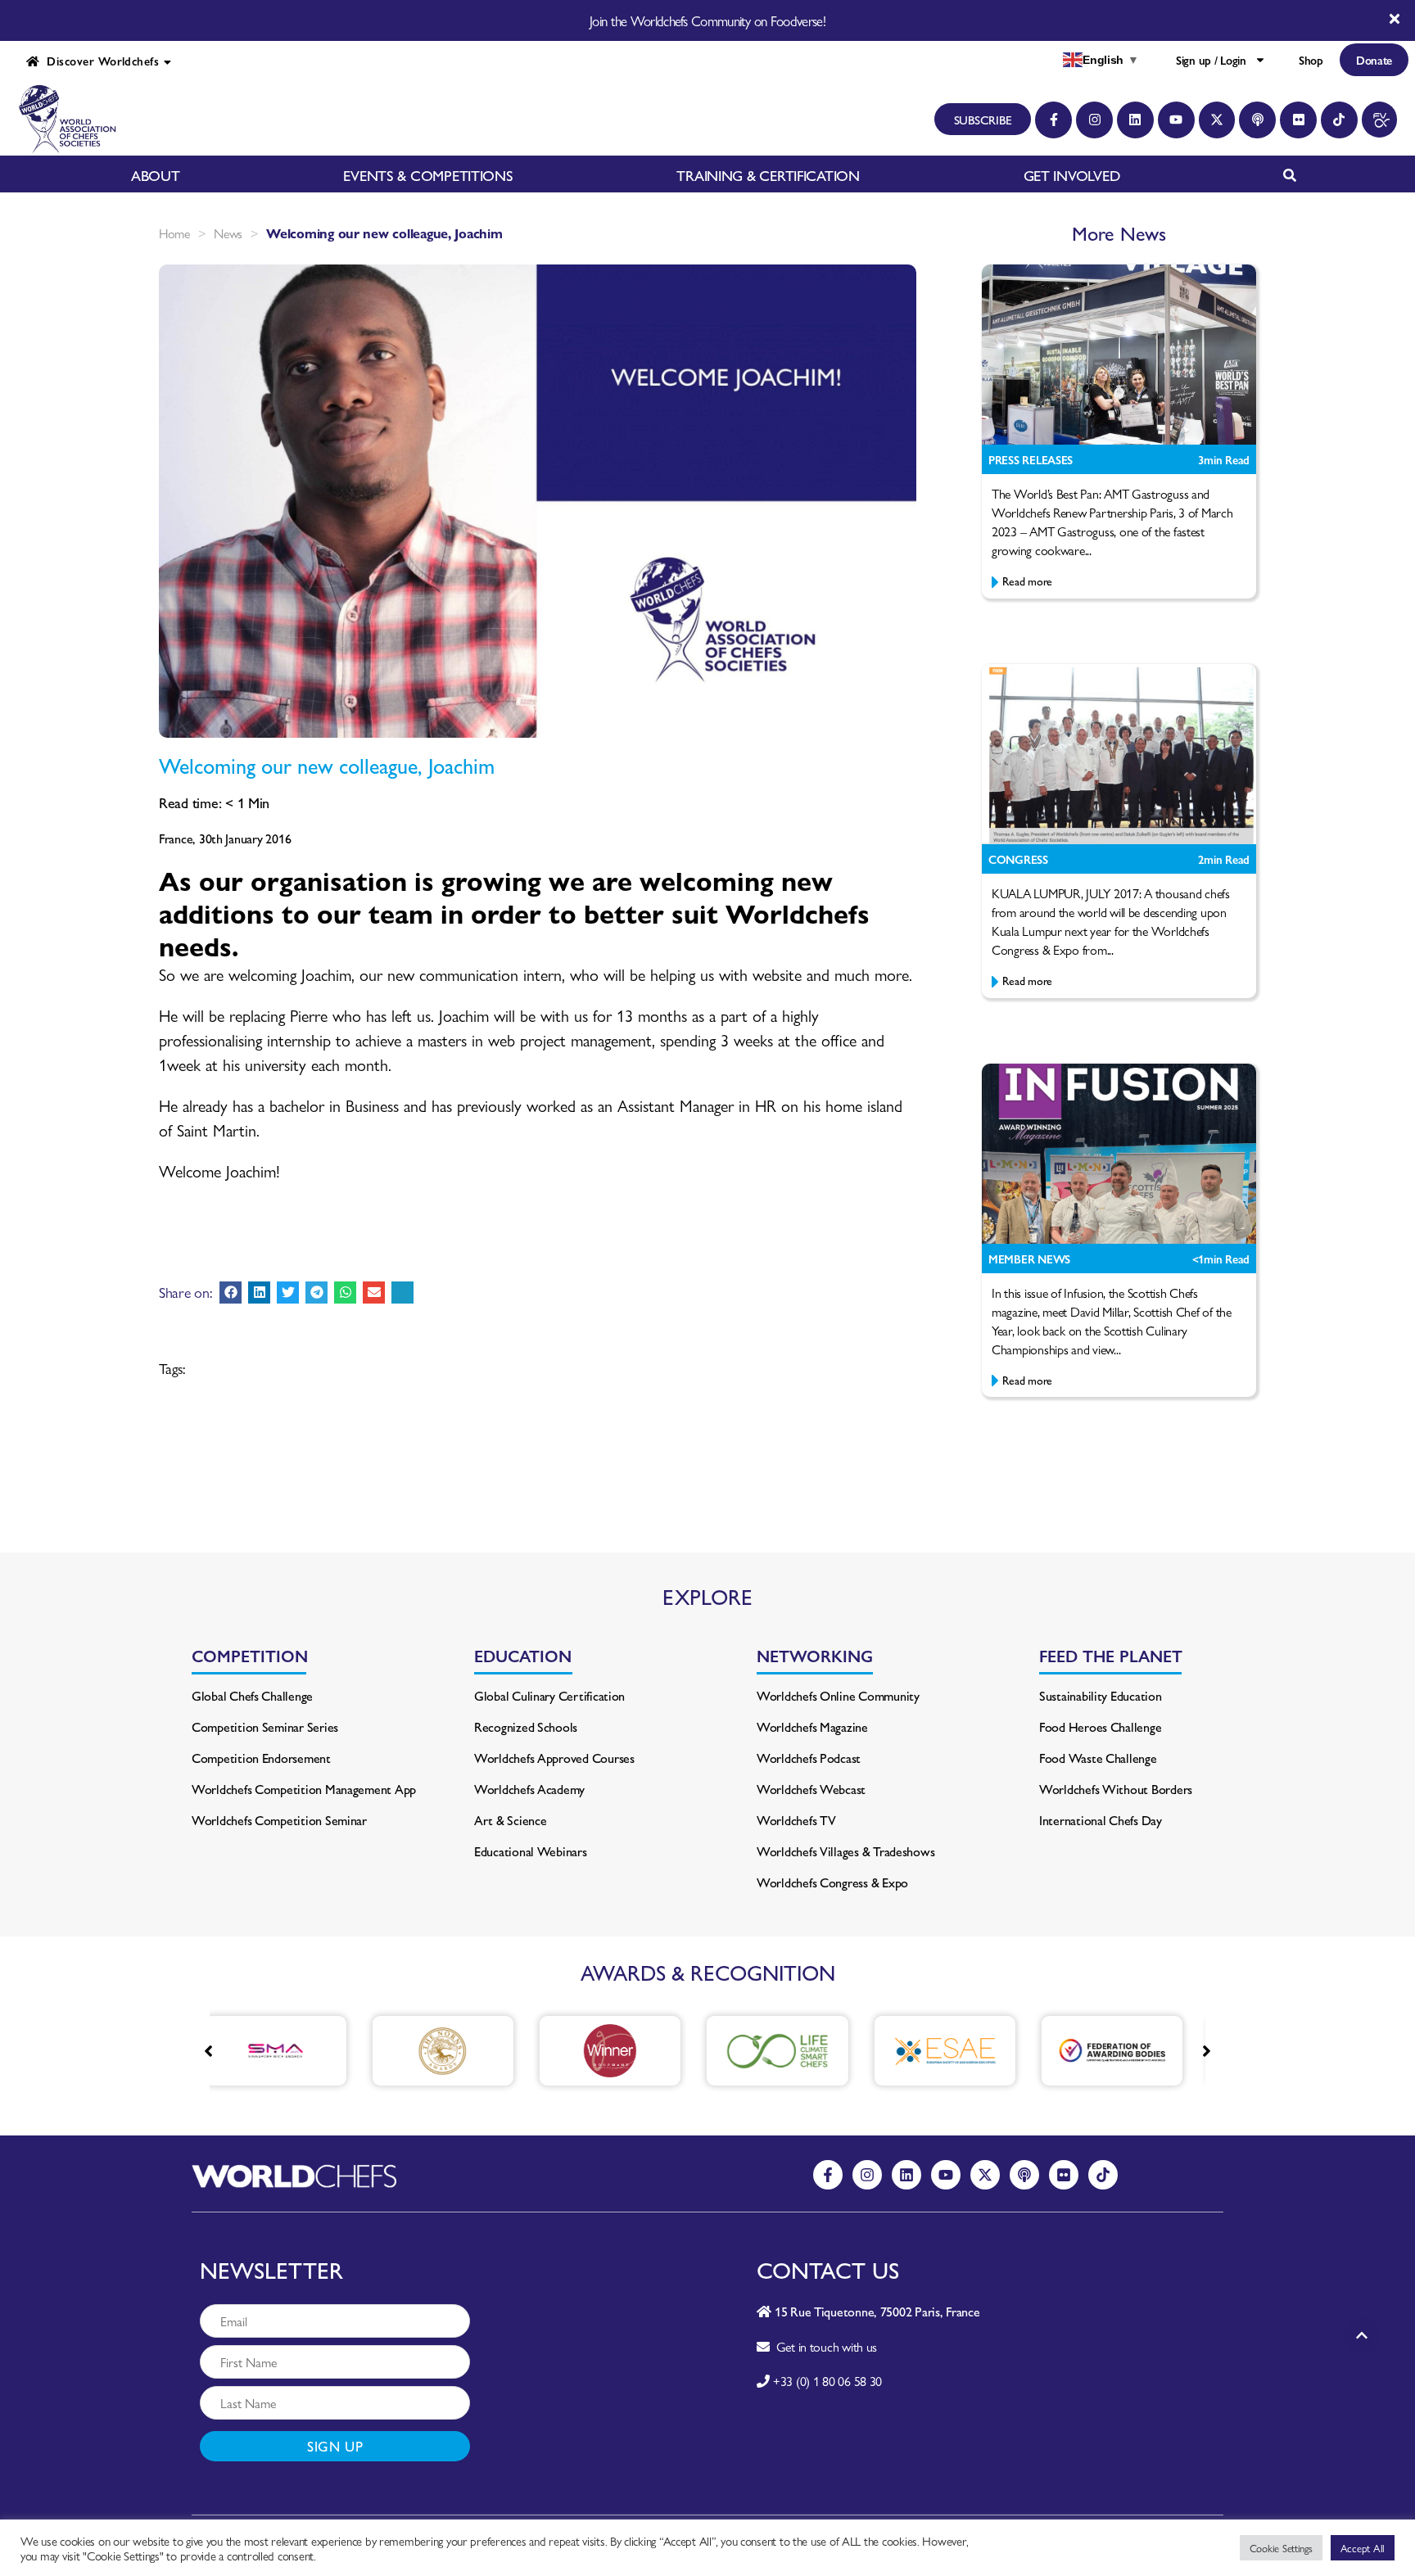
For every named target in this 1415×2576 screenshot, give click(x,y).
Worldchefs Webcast (811, 1789)
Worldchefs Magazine (812, 1726)
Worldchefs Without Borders (1116, 1789)
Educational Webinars (531, 1851)
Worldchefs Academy (529, 1789)
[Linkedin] (1135, 120)
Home (174, 233)
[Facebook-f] (1053, 120)
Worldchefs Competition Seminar (279, 1820)
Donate (1374, 60)
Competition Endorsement (261, 1758)
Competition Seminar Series (265, 1726)
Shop (1311, 60)
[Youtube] (1176, 120)
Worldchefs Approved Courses (554, 1758)
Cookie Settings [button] (1281, 2548)
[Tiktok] (1339, 120)
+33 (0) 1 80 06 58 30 (827, 2381)
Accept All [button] (1363, 2548)
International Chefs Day (1101, 1820)
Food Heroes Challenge (1100, 1726)
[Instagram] (1094, 120)
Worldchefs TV (796, 1820)
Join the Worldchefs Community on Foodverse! (707, 20)
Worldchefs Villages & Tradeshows (845, 1851)
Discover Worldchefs (99, 61)
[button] (231, 1293)
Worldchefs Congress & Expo (832, 1882)
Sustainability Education (1101, 1695)
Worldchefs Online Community (838, 1695)
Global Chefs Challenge (252, 1695)
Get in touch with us (823, 2346)
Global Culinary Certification (549, 1695)
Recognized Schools (526, 1726)
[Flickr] (1298, 120)
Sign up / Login (1211, 60)
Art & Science (511, 1820)
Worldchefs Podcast (809, 1758)
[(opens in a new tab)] (344, 2051)
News (228, 233)
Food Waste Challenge (1098, 1758)
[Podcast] (1257, 120)
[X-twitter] (1217, 120)
